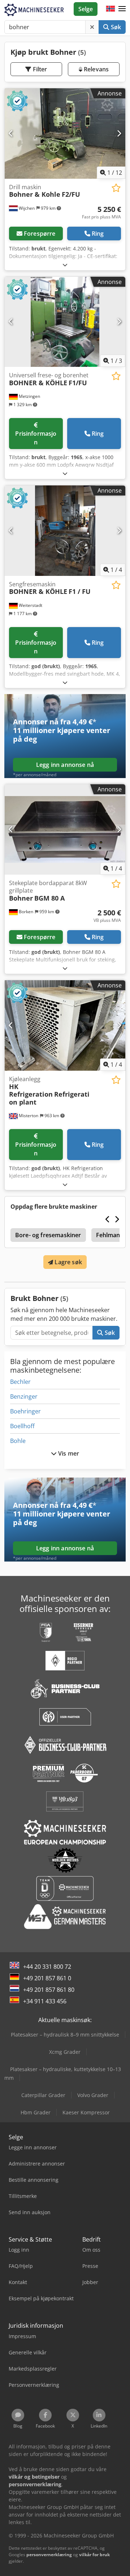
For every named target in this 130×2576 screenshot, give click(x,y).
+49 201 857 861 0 (47, 1978)
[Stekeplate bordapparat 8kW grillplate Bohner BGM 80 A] (65, 829)
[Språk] (110, 9)
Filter (39, 69)
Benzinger (24, 1396)
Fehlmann (110, 1235)
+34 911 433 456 (45, 2001)
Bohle (18, 1441)
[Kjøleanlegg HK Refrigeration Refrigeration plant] (65, 1025)
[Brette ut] (65, 265)
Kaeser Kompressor (86, 2112)
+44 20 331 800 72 (47, 1967)
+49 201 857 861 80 (49, 1990)
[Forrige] (11, 133)
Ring (98, 234)
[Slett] (92, 27)
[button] (122, 9)
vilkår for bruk (94, 2555)
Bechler (20, 1382)
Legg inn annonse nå (65, 765)
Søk (115, 27)
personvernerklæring (49, 2555)
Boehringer (25, 1411)
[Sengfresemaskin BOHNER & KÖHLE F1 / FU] (65, 531)
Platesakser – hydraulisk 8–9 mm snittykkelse (65, 2035)
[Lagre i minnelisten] (116, 188)
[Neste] (119, 133)
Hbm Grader (36, 2112)
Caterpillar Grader (43, 2095)
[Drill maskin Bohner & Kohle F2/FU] (65, 134)
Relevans (96, 69)
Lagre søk (68, 1262)
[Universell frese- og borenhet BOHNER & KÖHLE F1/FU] (65, 322)
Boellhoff (22, 1426)
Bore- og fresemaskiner (48, 1235)
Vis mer (68, 1453)
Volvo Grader (93, 2095)
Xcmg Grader (65, 2052)
